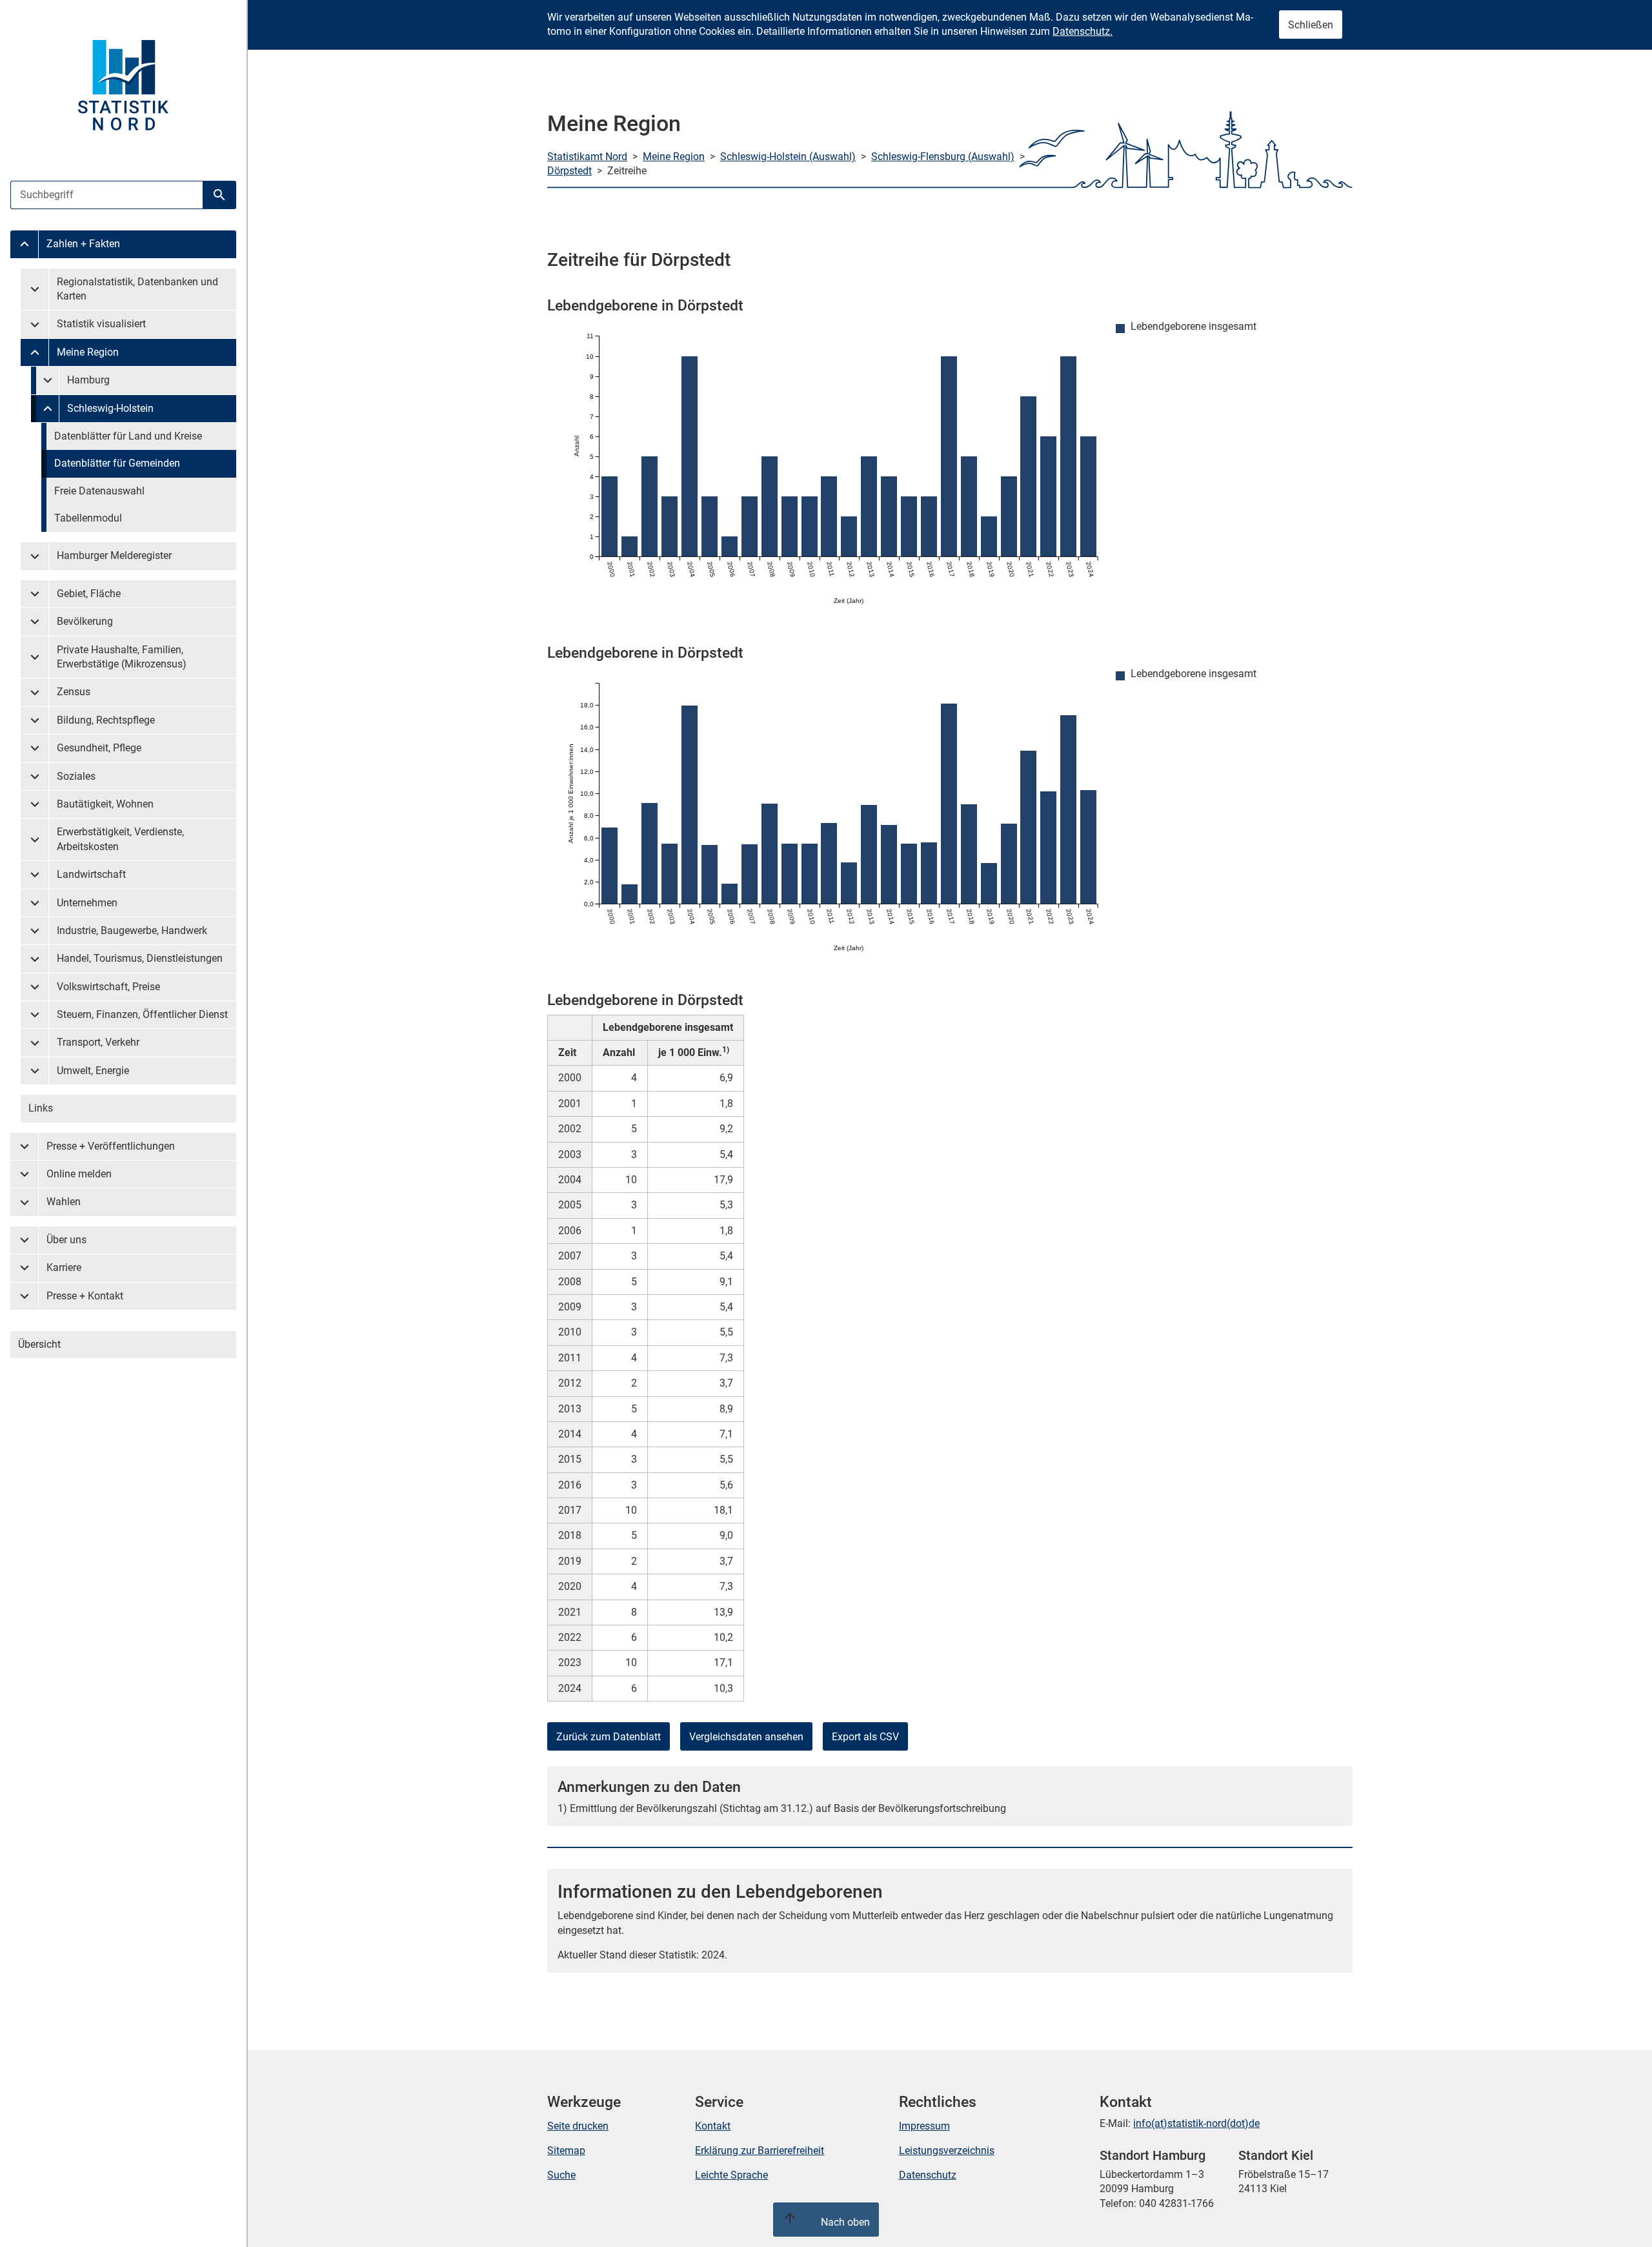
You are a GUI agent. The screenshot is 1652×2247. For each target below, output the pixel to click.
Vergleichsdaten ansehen (746, 1737)
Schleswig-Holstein (110, 408)
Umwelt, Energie (93, 1071)
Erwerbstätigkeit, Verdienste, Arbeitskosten (120, 839)
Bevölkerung (85, 621)
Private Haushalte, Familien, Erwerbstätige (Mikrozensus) (122, 657)
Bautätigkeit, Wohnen (105, 804)
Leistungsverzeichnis (947, 2150)
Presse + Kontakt (85, 1296)
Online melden (79, 1174)
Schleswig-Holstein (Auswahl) (788, 157)
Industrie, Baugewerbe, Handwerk (132, 930)
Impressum (924, 2126)
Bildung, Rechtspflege (106, 720)
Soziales (76, 776)
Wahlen (64, 1202)
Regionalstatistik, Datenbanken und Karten (137, 289)
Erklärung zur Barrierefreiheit (760, 2150)
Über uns (66, 1240)
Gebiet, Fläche (89, 594)
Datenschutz (928, 2175)
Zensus (74, 692)
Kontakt (713, 2126)
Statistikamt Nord (587, 157)
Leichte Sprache (731, 2175)
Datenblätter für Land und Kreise (128, 436)
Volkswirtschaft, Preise (108, 987)
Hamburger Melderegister (114, 555)
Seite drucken (578, 2126)
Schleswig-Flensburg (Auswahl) (943, 157)
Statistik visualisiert (101, 324)
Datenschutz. (1083, 31)
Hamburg (88, 380)
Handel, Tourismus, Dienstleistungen (140, 958)
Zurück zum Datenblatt (609, 1737)
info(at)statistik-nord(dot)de (1196, 2123)
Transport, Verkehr (98, 1042)
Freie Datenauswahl (99, 491)
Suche (561, 2175)
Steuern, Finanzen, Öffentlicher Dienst (142, 1014)
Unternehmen (87, 903)
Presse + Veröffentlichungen (111, 1146)
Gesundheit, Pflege (99, 748)
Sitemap (566, 2150)
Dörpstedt (569, 171)
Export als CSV (865, 1737)
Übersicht (39, 1344)
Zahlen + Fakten (83, 244)
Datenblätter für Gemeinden (117, 463)
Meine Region (88, 352)
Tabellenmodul (88, 518)
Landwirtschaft (91, 874)
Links (41, 1108)
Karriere (64, 1267)
